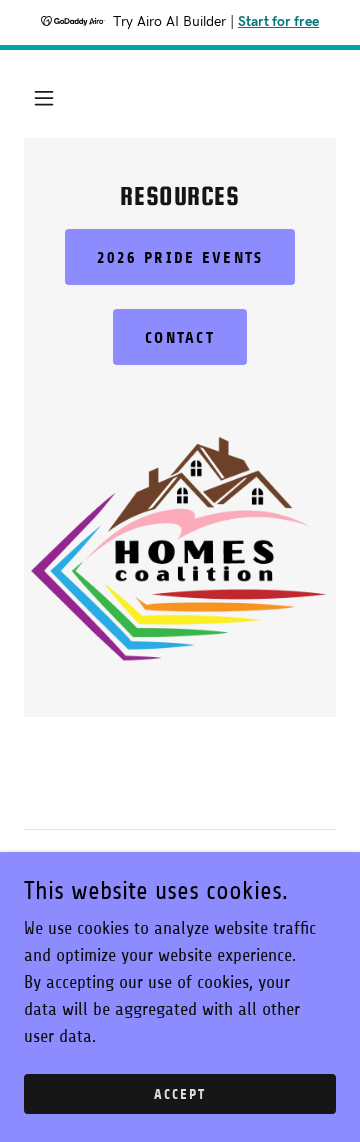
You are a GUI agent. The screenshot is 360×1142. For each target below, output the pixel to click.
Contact (180, 337)
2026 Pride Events (180, 257)
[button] (44, 98)
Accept (180, 1094)
